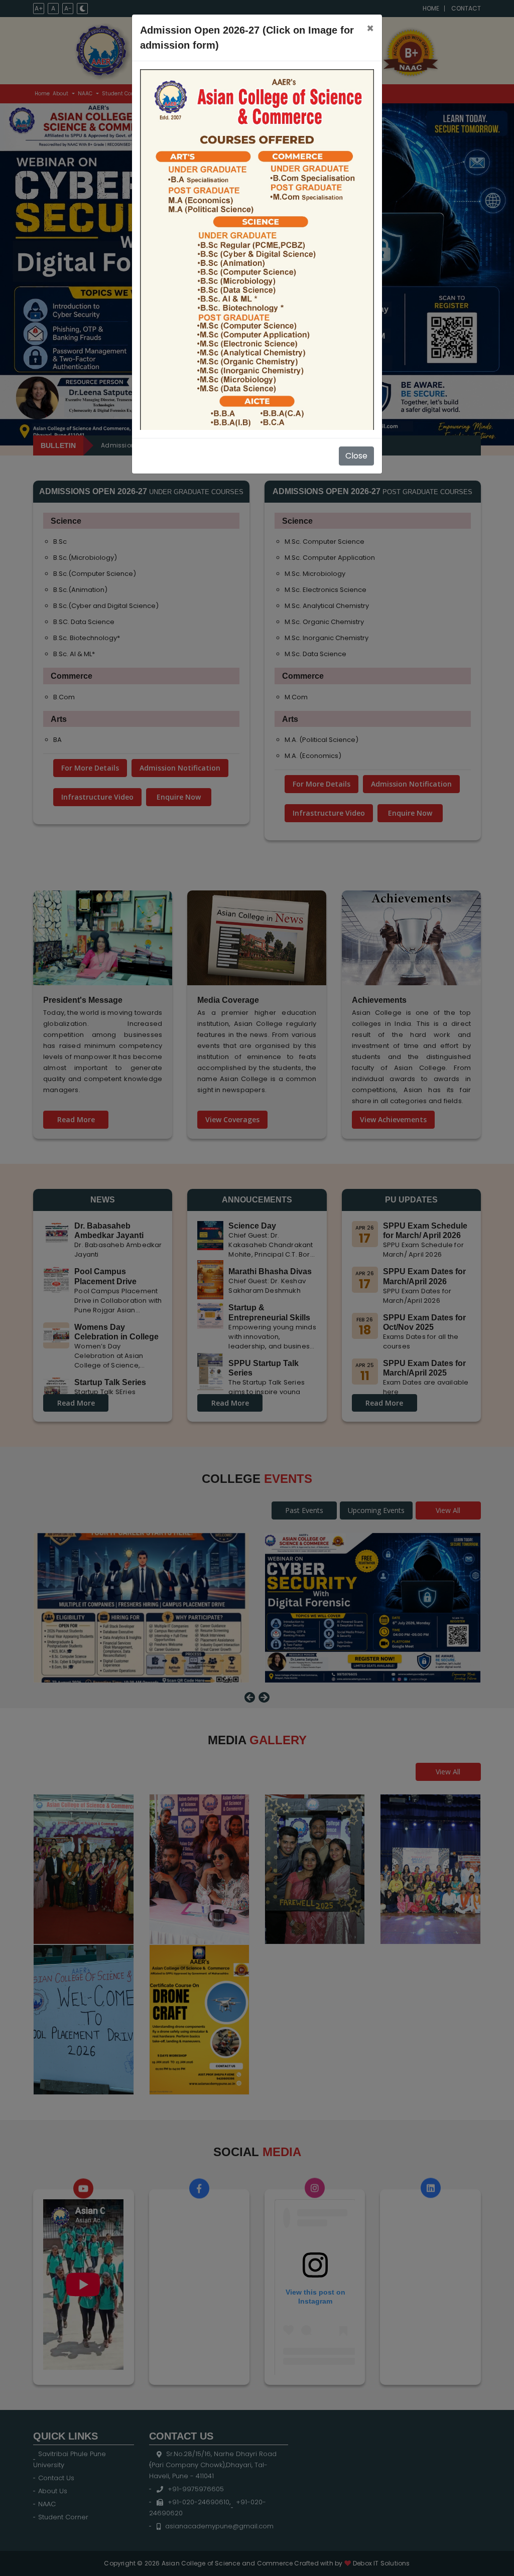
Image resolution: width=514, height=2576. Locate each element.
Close (356, 456)
